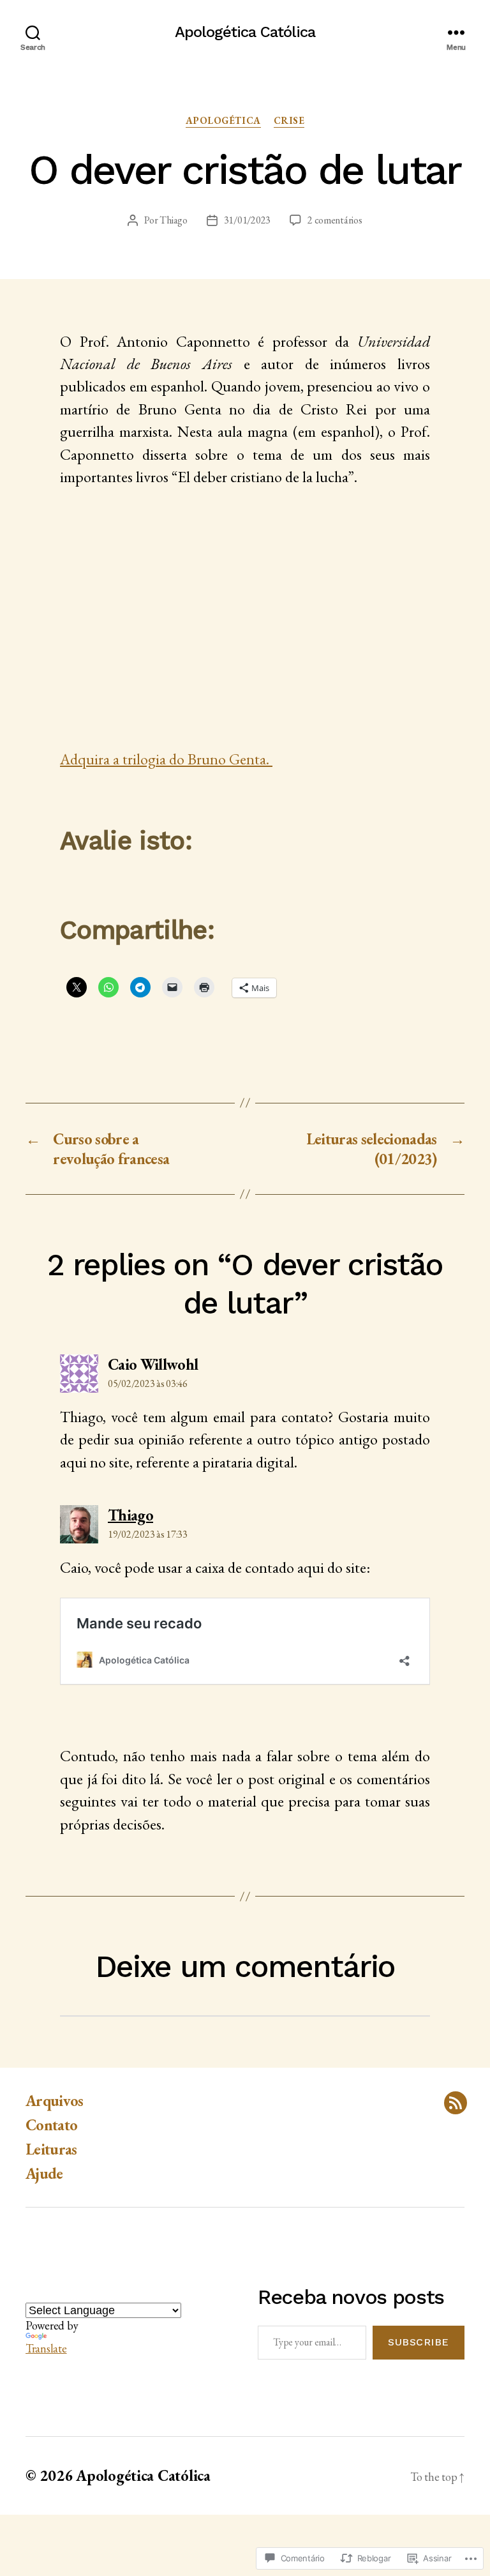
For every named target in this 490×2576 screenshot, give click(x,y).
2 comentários (335, 220)
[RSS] (456, 2103)
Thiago (173, 220)
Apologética (223, 121)
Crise (289, 121)
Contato (51, 2125)
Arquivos (55, 2101)
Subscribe (419, 2342)
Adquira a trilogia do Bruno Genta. (166, 759)
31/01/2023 (247, 220)
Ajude (44, 2173)
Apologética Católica (245, 32)
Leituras (51, 2149)
